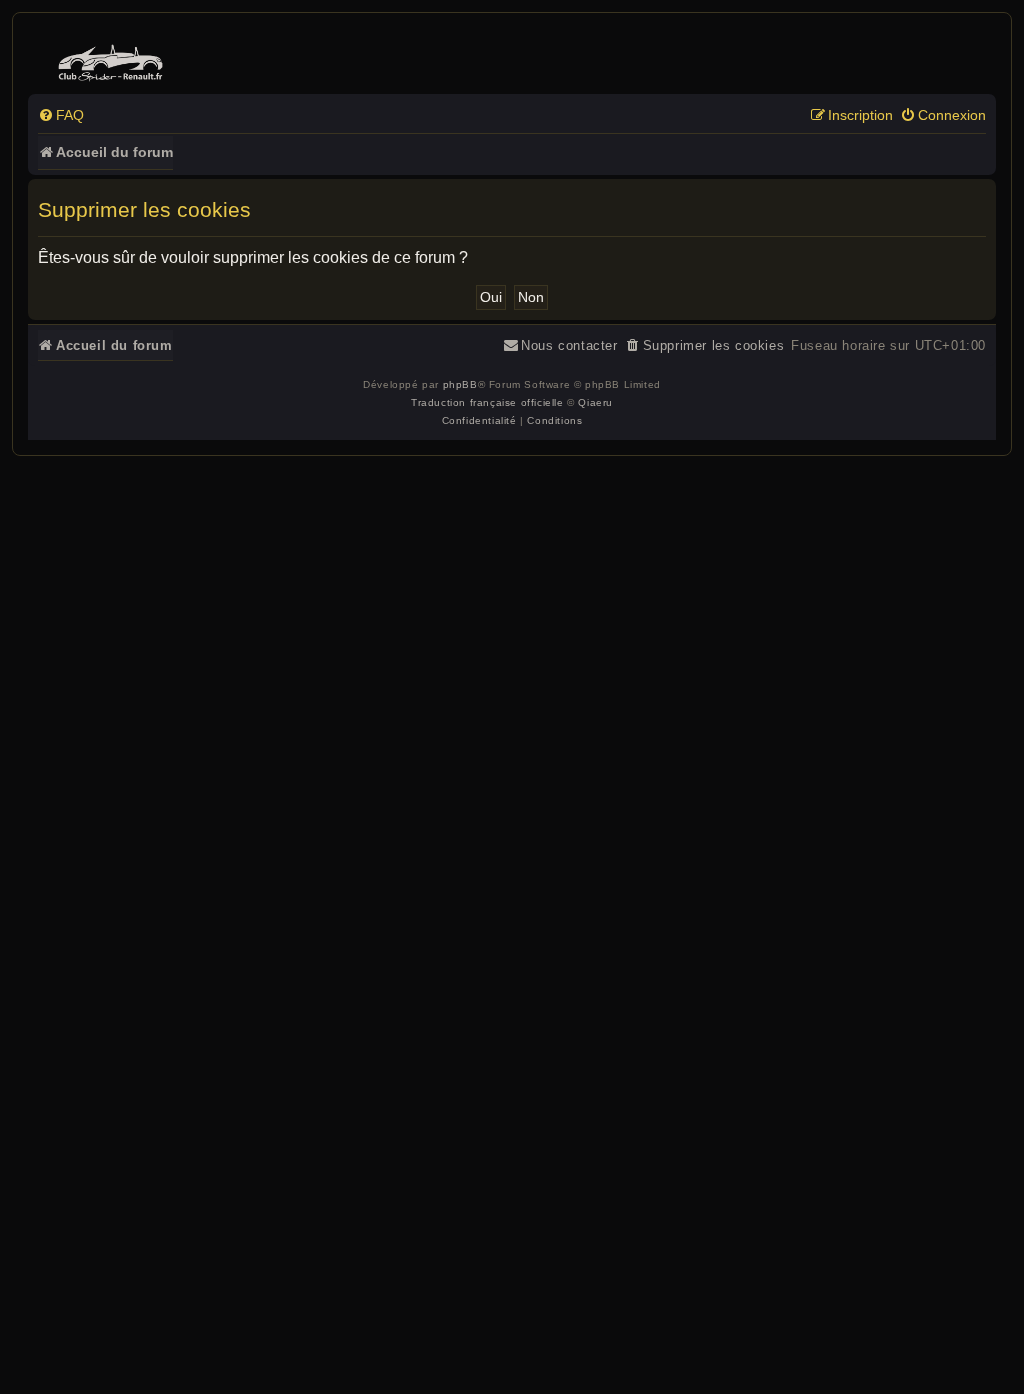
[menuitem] (61, 115)
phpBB (460, 384)
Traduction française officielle (487, 402)
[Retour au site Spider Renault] (113, 58)
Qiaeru (595, 402)
